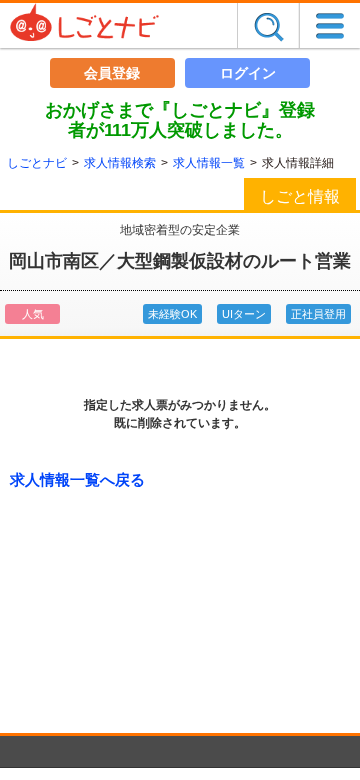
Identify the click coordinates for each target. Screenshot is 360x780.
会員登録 (112, 73)
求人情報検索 (120, 163)
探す (268, 25)
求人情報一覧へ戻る (77, 479)
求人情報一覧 (209, 163)
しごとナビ (37, 163)
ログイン (248, 73)
